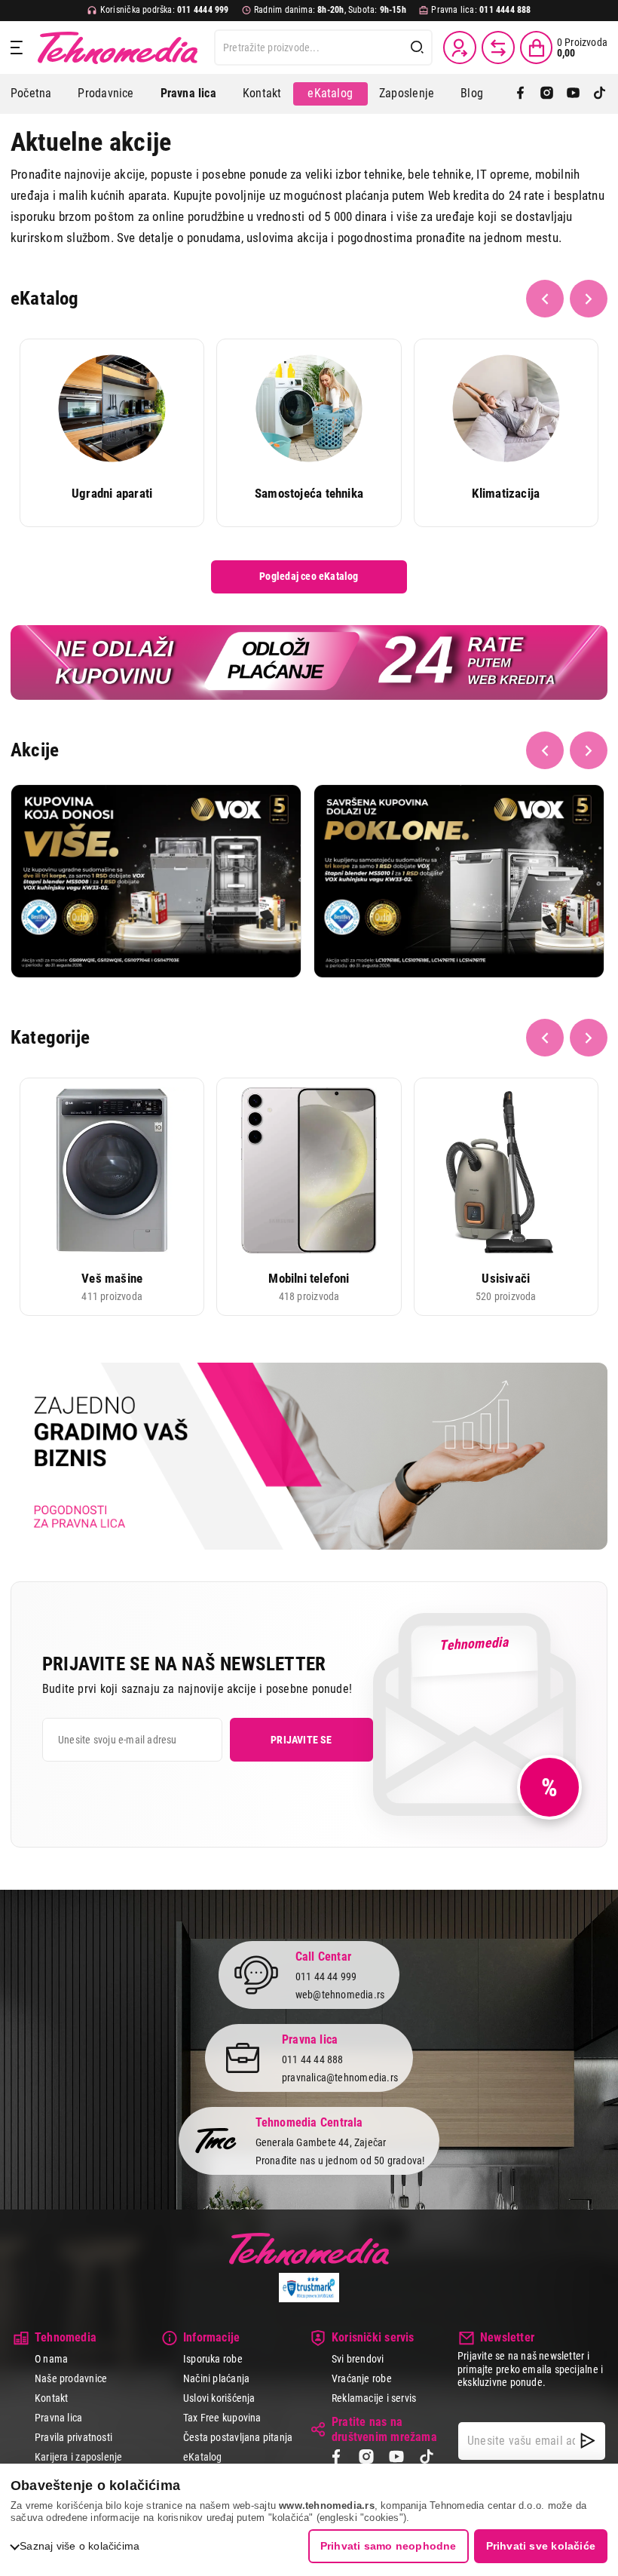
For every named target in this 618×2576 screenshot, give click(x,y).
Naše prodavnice (71, 2378)
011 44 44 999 (326, 1976)
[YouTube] (573, 94)
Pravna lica (58, 2418)
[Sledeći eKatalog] (589, 299)
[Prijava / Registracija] (460, 48)
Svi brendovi (358, 2359)
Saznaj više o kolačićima (80, 2546)
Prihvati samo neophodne (389, 2546)
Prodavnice (106, 93)
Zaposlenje (407, 93)
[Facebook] (520, 94)
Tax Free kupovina (222, 2418)
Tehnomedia (118, 48)
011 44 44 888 (313, 2059)
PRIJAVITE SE (301, 1740)
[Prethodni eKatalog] (545, 299)
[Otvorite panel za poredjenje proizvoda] (498, 48)
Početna (31, 93)
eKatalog (330, 93)
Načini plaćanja (216, 2378)
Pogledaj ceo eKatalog (309, 576)
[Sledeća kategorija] (589, 1038)
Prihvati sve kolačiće (541, 2546)
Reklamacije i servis (374, 2398)
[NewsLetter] (588, 2441)
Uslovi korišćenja (219, 2398)
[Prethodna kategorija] (545, 1038)
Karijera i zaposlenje (78, 2457)
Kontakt (262, 93)
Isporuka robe (213, 2359)
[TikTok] (600, 94)
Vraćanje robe (362, 2378)
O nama (51, 2359)
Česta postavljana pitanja (238, 2437)
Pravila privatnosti (73, 2437)
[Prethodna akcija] (545, 750)
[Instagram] (547, 94)
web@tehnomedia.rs (340, 1995)
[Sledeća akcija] (589, 750)
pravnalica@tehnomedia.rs (340, 2078)
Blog (472, 93)
